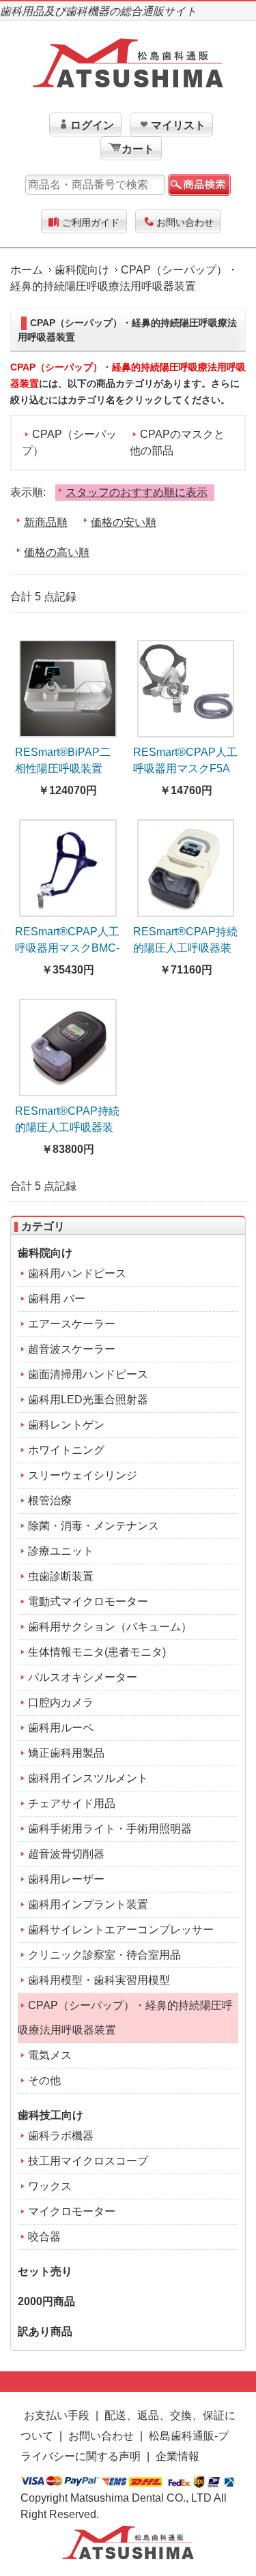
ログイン (92, 125)
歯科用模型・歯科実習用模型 (99, 1980)
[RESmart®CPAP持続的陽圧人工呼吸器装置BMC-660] (68, 1043)
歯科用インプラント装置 (88, 1904)
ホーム (27, 270)
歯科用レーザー (66, 1879)
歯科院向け (82, 270)
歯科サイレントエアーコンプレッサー (121, 1930)
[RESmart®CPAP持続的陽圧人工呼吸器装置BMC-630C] (186, 864)
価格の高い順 (57, 552)
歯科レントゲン (66, 1425)
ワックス (50, 2186)
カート (138, 149)
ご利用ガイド (91, 222)
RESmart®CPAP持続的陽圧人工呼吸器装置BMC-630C (185, 948)
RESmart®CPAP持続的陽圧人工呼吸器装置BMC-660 (67, 1127)
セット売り (45, 2271)
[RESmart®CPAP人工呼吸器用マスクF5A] (186, 685)
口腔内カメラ (61, 1702)
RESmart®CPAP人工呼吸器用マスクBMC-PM (67, 948)
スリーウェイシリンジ (83, 1475)
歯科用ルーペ (61, 1728)
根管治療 (50, 1501)
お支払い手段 (57, 2415)
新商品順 (46, 522)
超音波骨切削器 (66, 1854)
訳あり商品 (45, 2331)
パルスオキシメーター (83, 1677)
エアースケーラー (72, 1324)
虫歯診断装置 (61, 1576)
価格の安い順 (124, 522)
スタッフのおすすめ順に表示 (137, 492)
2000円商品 (46, 2301)
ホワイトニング (66, 1450)
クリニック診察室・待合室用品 (104, 1955)
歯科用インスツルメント (88, 1778)
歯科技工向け (51, 2115)
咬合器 (44, 2237)
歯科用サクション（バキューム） (110, 1627)
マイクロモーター (72, 2211)
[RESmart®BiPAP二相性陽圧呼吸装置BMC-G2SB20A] (68, 685)
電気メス (50, 2055)
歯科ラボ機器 (61, 2136)
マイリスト (178, 125)
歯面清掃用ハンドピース (88, 1374)
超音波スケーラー (72, 1349)
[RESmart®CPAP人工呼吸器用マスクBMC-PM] (68, 864)
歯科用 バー (57, 1299)
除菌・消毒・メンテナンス (94, 1526)
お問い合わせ (185, 222)
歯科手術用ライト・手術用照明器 (110, 1829)
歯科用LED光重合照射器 (88, 1400)
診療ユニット (61, 1551)
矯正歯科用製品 (66, 1753)
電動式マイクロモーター (88, 1601)
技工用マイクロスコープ (88, 2161)
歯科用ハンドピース (77, 1273)
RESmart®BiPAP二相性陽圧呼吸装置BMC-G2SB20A (63, 769)
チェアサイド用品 (72, 1803)
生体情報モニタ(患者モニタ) (97, 1652)
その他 (44, 2080)
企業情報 (177, 2456)
